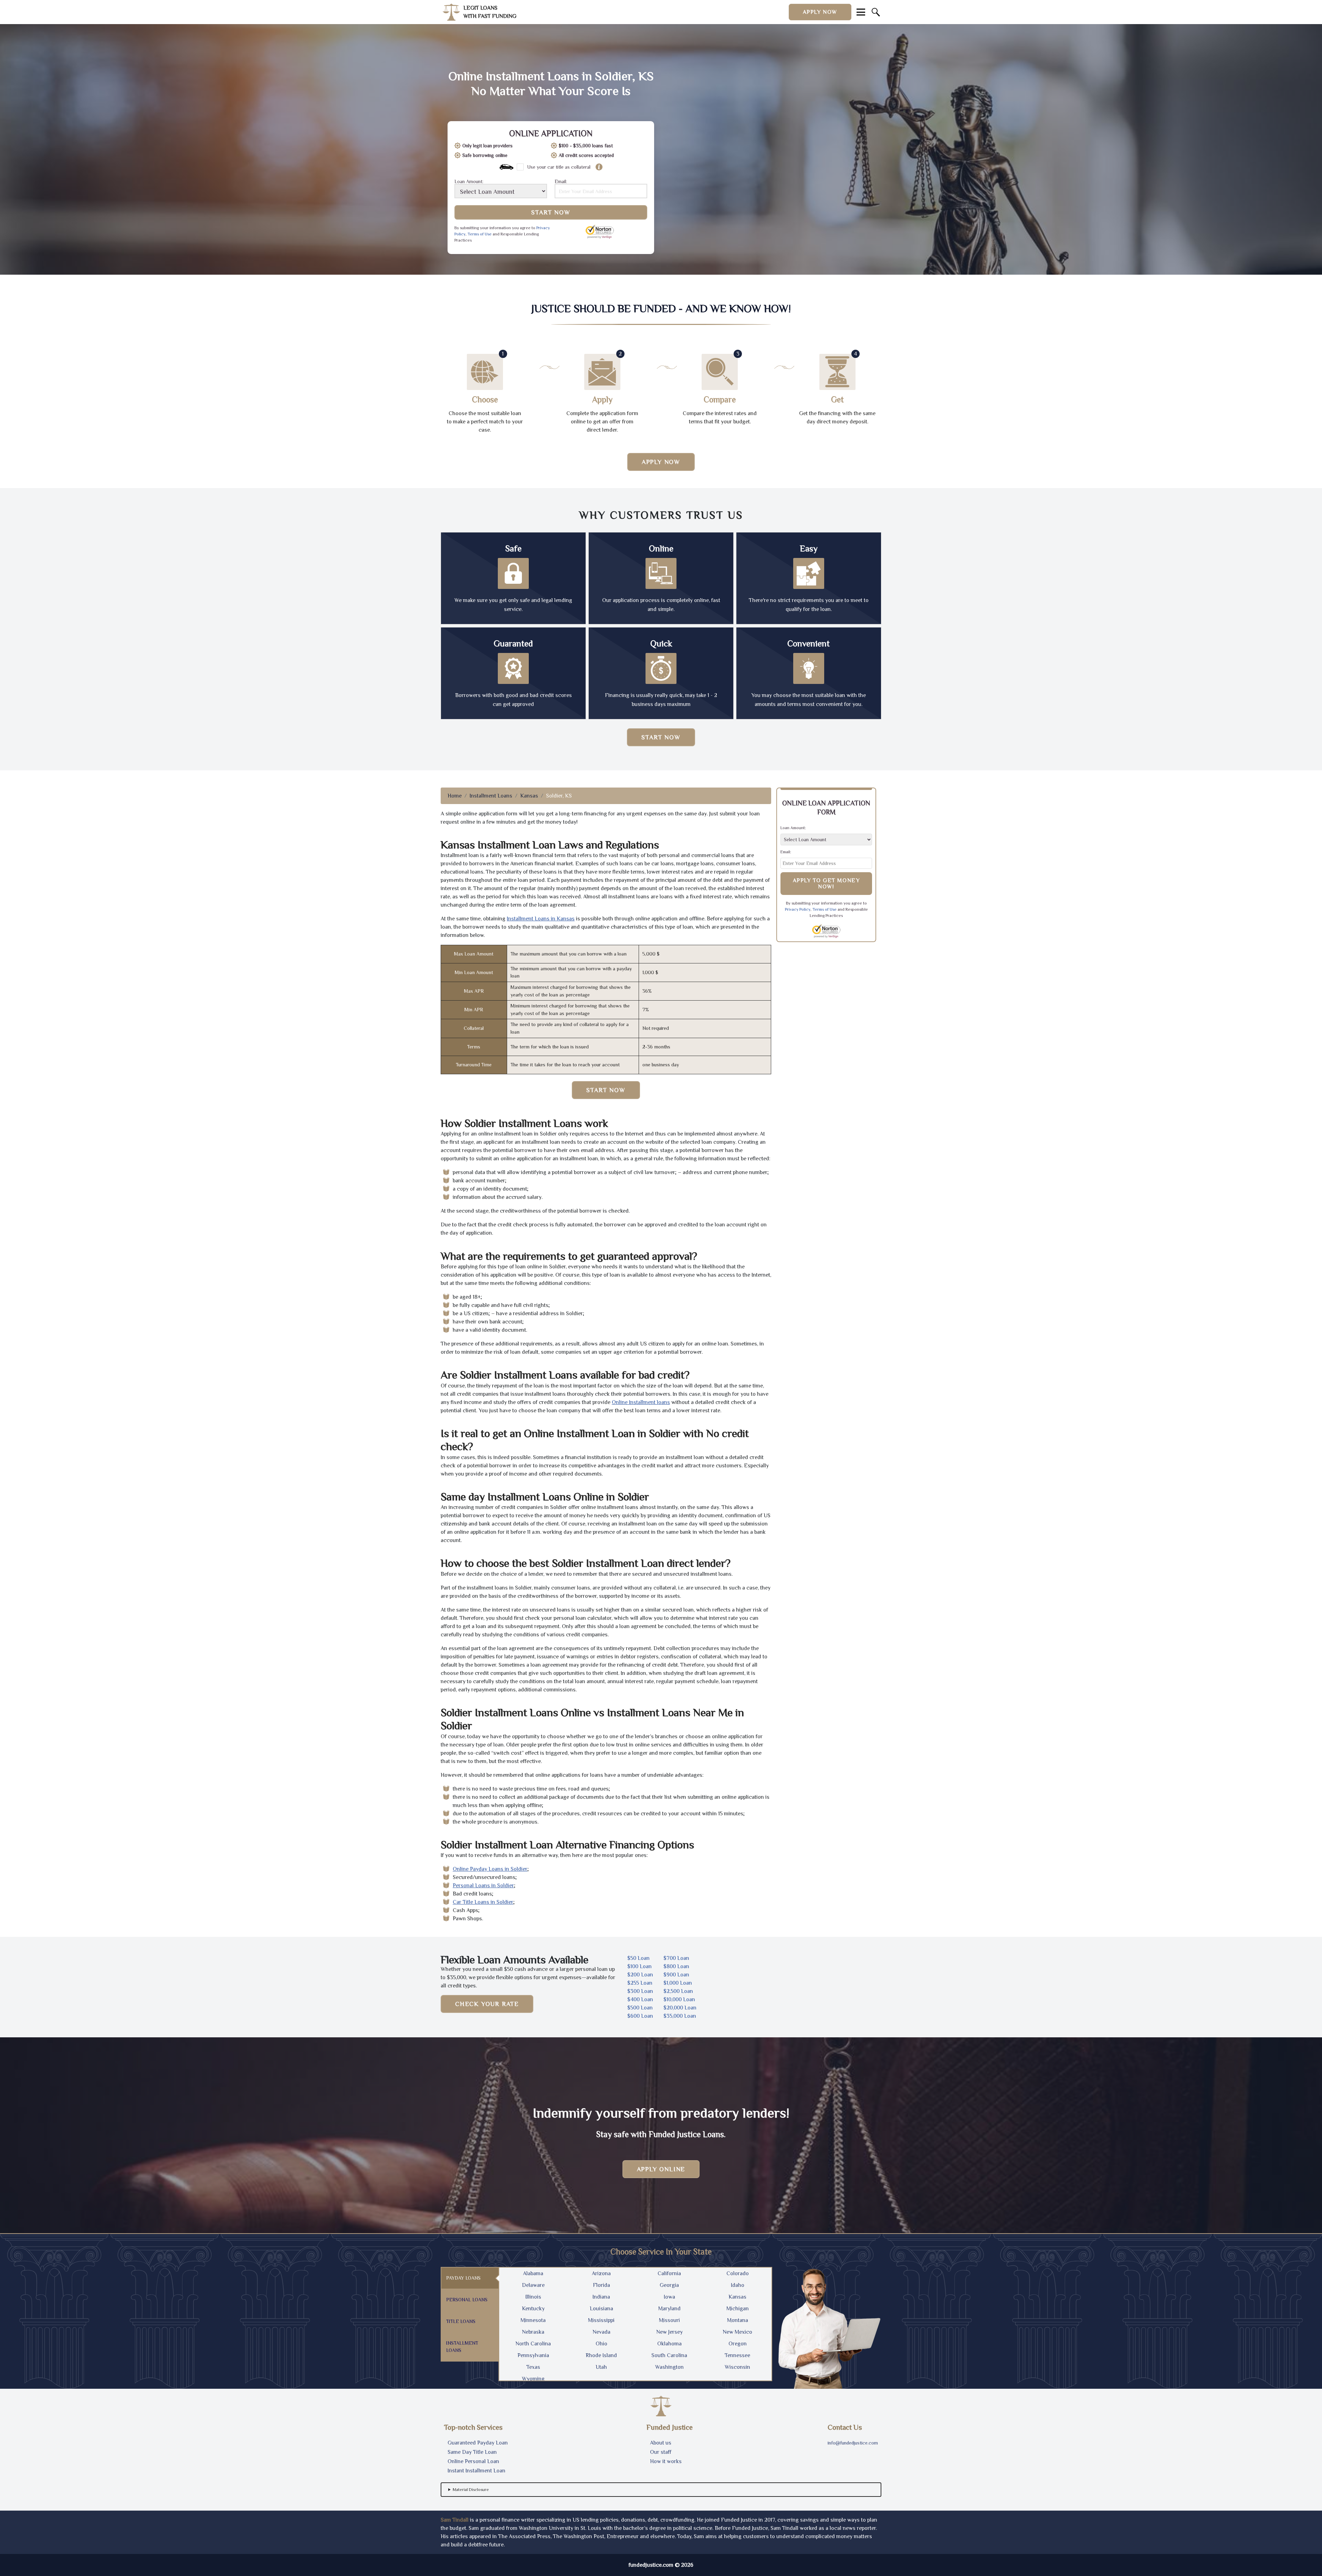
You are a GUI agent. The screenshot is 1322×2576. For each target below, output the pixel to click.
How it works (666, 2461)
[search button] (876, 12)
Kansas (529, 796)
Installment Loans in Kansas (541, 919)
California (669, 2273)
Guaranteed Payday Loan (478, 2443)
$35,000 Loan (680, 2016)
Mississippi (601, 2320)
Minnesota (533, 2320)
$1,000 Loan (678, 1983)
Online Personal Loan (473, 2461)
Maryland (669, 2309)
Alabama (533, 2273)
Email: (561, 182)
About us (661, 2443)
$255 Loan (640, 1983)
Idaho (738, 2285)
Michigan (738, 2309)
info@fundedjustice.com (853, 2443)
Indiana (601, 2297)
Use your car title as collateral (559, 167)
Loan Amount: (469, 182)
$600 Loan (640, 2016)
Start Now (551, 212)
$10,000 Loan (679, 1999)
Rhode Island (601, 2355)
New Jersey (669, 2332)
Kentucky (533, 2309)
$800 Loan (676, 1966)
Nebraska (533, 2332)
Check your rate (487, 2004)
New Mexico (737, 2332)
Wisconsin (737, 2367)
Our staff (661, 2452)
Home (455, 796)
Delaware (533, 2285)
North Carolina (533, 2344)
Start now (661, 737)
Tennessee (737, 2355)
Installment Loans (491, 796)
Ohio (601, 2344)
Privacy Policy (798, 909)
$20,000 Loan (680, 2008)
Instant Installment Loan (476, 2471)
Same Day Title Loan (472, 2452)
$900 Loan (676, 1975)
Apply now (820, 12)
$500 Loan (640, 2008)
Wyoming (533, 2379)
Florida (601, 2285)
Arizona (601, 2273)
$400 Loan (640, 1999)
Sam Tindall (455, 2520)
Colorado (738, 2273)
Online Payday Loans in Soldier (490, 1869)
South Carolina (669, 2355)
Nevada (601, 2332)
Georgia (669, 2285)
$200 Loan (640, 1975)
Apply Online (661, 2169)
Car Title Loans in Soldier (483, 1902)
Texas (533, 2367)
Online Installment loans (641, 1402)
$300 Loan (640, 1991)
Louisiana (601, 2309)
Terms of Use (480, 234)
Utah (601, 2367)
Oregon (738, 2344)
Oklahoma (669, 2344)
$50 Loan (638, 1958)
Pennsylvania (533, 2355)
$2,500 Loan (678, 1991)
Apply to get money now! (826, 884)
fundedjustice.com (651, 2565)
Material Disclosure (471, 2490)
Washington (669, 2367)
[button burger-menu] (861, 12)
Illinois (533, 2297)
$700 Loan (676, 1958)
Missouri (669, 2320)
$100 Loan (639, 1966)
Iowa (669, 2297)
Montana (738, 2320)
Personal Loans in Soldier (483, 1886)
